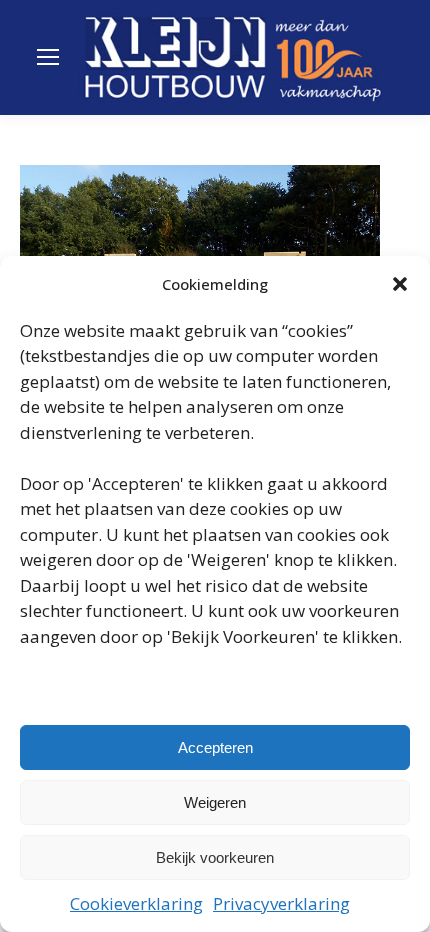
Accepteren (215, 747)
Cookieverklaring (136, 903)
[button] (400, 284)
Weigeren (215, 802)
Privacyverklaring (281, 903)
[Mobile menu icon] (48, 57)
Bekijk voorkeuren (215, 857)
